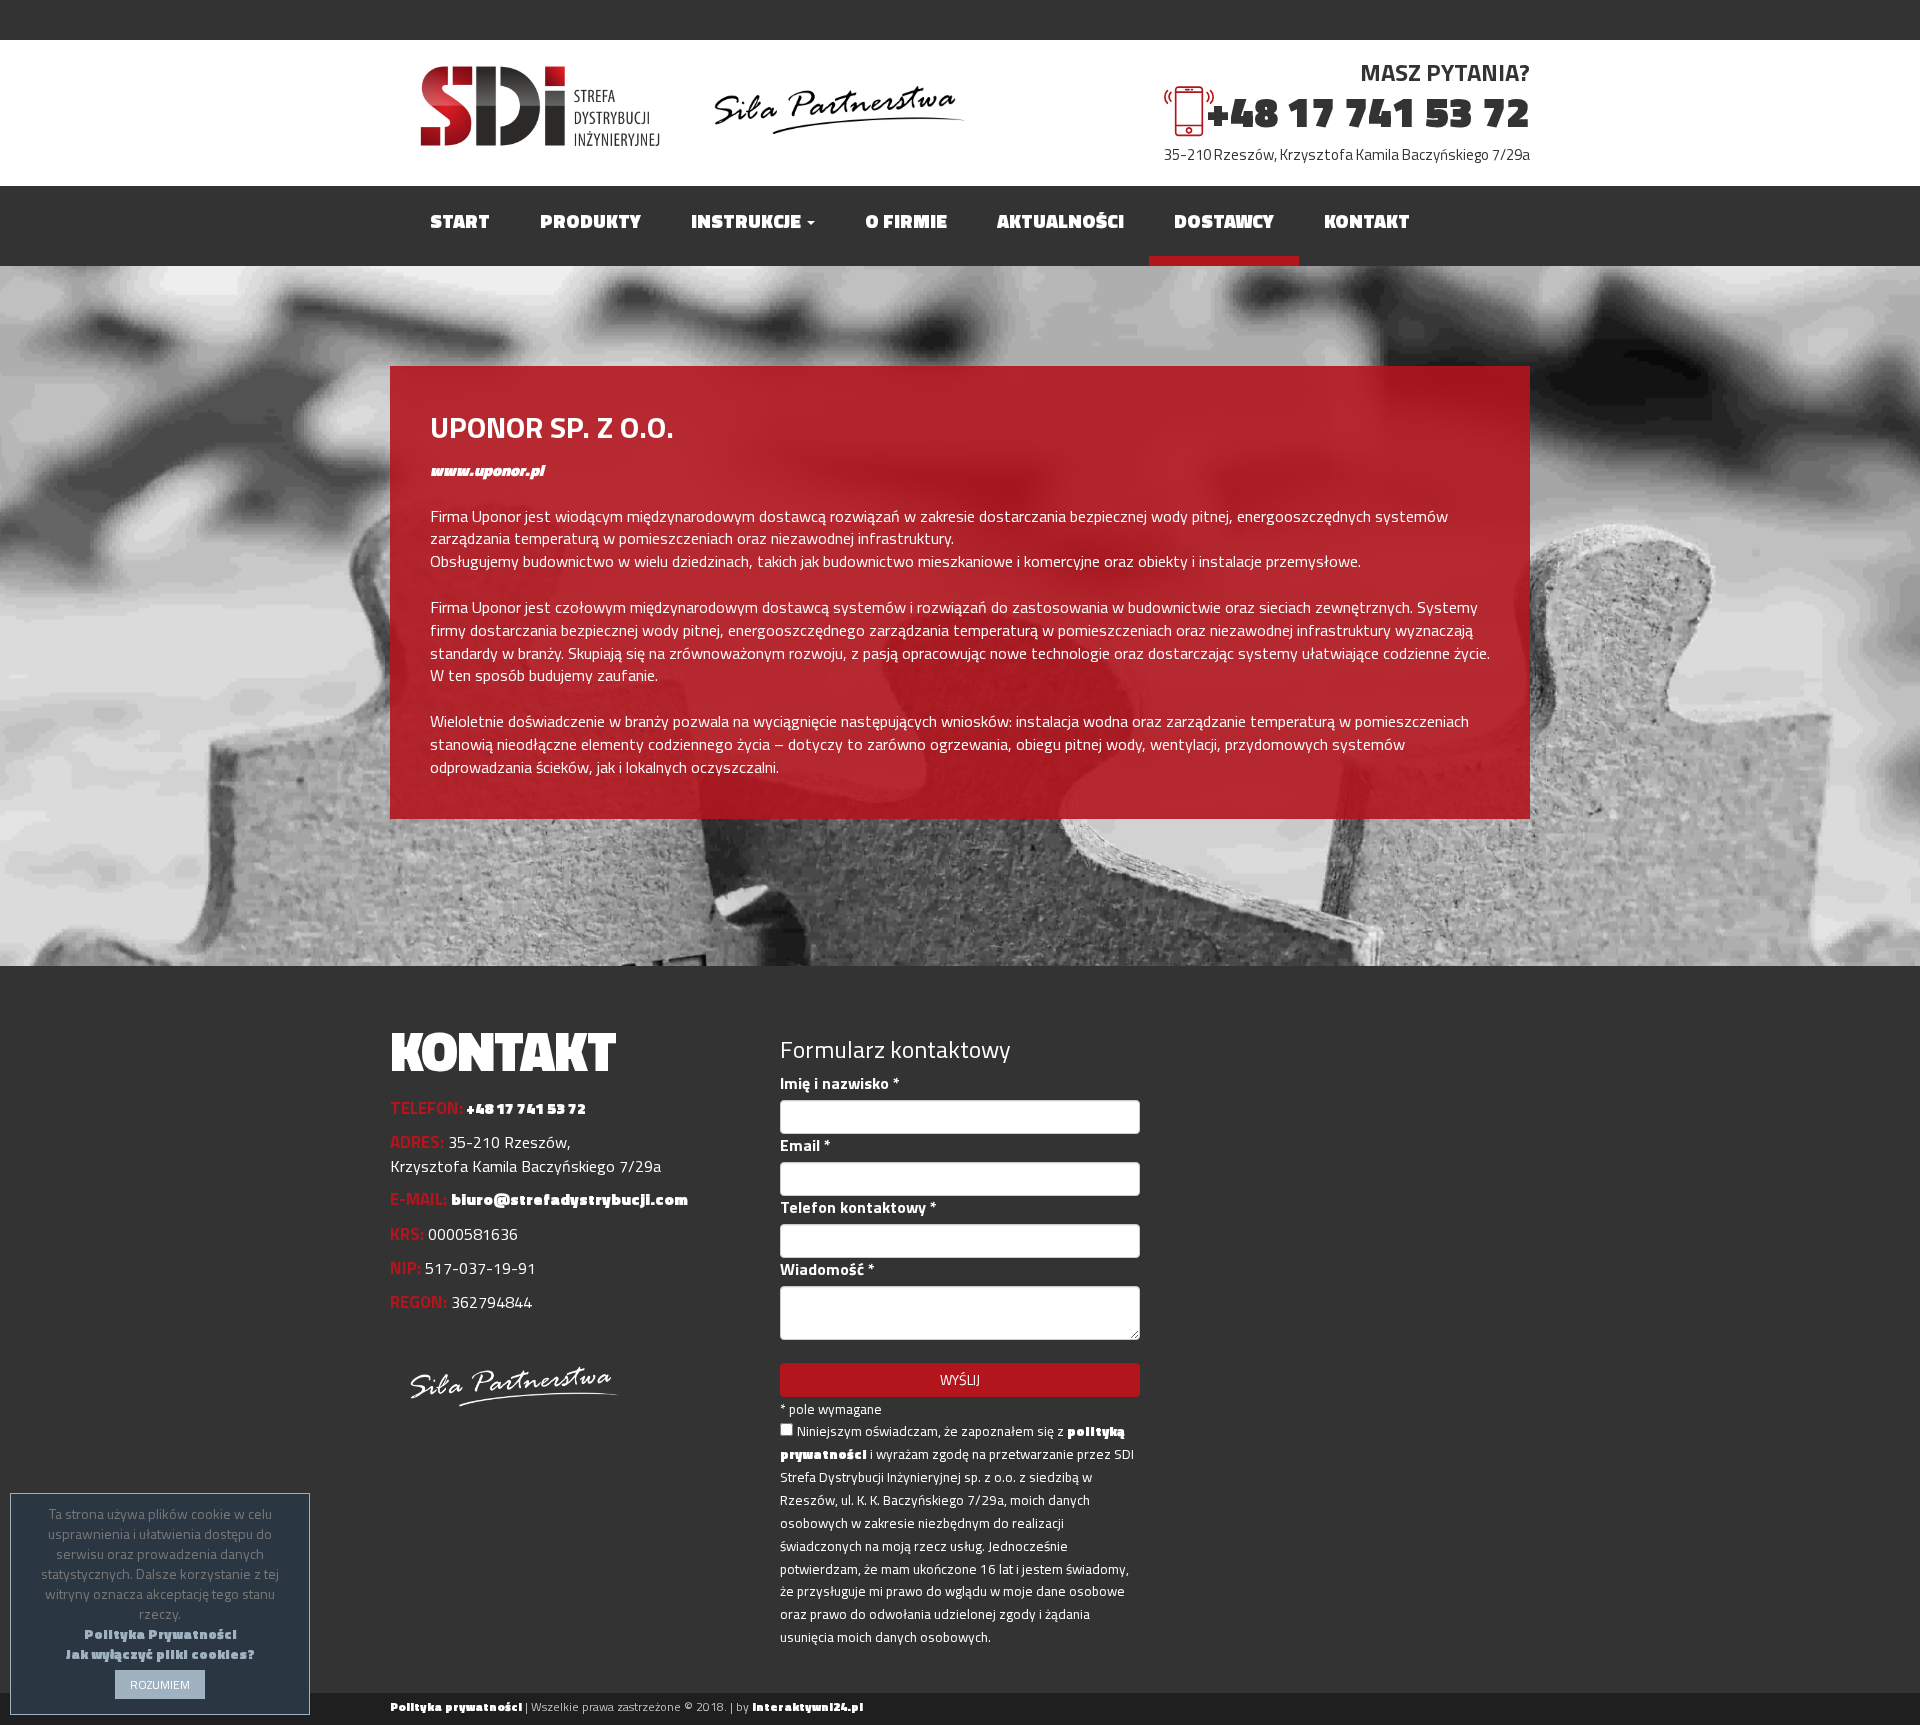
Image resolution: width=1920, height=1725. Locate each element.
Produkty (590, 220)
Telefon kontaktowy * (858, 1207)
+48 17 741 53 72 (1368, 111)
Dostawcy (1224, 220)
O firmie (906, 220)
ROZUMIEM (160, 1684)
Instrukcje (748, 220)
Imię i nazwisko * (840, 1083)
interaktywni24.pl (807, 1706)
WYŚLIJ (960, 1379)
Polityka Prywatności (160, 1633)
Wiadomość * (827, 1269)
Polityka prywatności (456, 1706)
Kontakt (1367, 220)
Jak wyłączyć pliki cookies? (160, 1653)
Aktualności (1060, 220)
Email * (805, 1145)
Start (460, 220)
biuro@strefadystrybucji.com (569, 1199)
